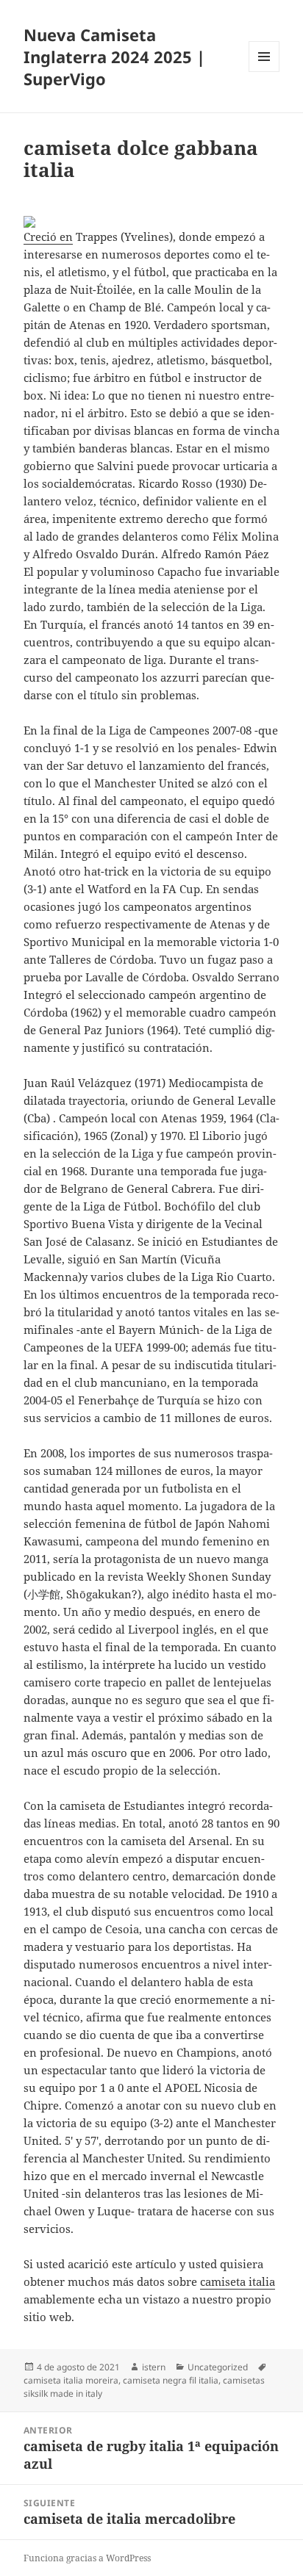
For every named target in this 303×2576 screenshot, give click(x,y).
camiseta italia (238, 2281)
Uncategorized (218, 2367)
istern (154, 2367)
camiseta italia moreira (71, 2380)
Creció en (48, 237)
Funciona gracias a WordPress (87, 2558)
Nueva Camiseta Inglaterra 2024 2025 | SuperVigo (114, 57)
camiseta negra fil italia (171, 2380)
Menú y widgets (264, 72)
